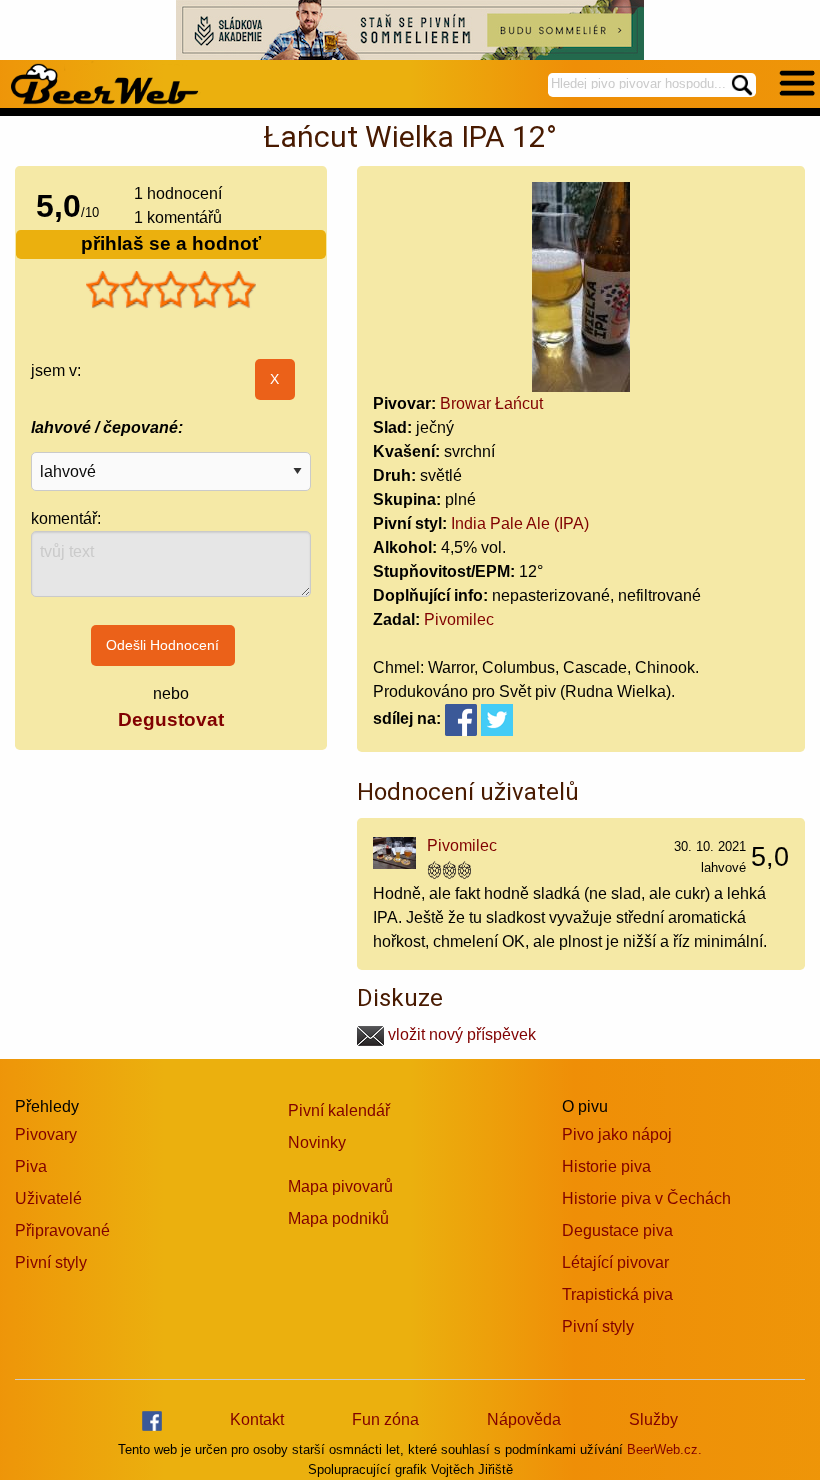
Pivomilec (459, 619)
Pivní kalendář (339, 1110)
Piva (31, 1166)
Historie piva (606, 1166)
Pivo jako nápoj (617, 1134)
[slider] (171, 290)
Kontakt (257, 1419)
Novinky (317, 1142)
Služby (653, 1419)
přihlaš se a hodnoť (171, 243)
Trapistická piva (617, 1294)
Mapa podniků (338, 1218)
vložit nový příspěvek (460, 1034)
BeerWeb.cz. (664, 1449)
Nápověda (524, 1419)
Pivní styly (51, 1262)
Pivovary (46, 1134)
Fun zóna (385, 1419)
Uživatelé (48, 1198)
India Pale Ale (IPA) (520, 523)
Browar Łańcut (491, 403)
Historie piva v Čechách (646, 1198)
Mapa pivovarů (340, 1186)
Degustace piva (617, 1230)
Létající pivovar (615, 1262)
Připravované (62, 1230)
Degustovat (171, 719)
